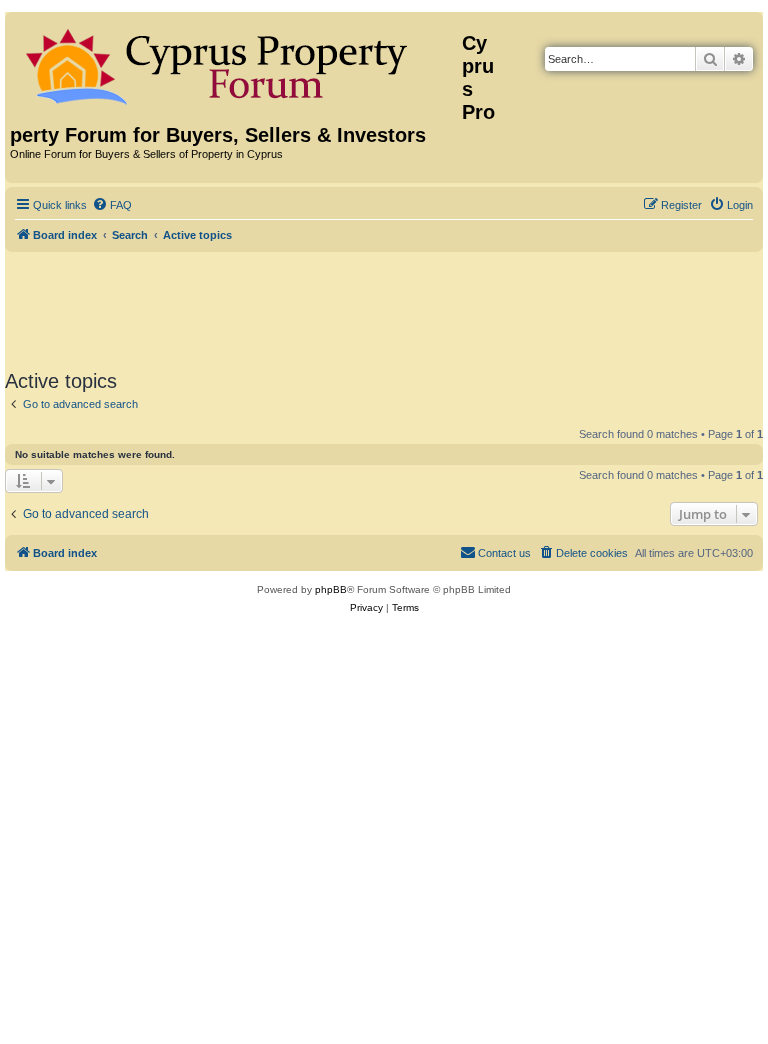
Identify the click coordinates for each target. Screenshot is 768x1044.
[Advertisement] (384, 307)
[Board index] (236, 63)
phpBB (331, 589)
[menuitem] (112, 205)
